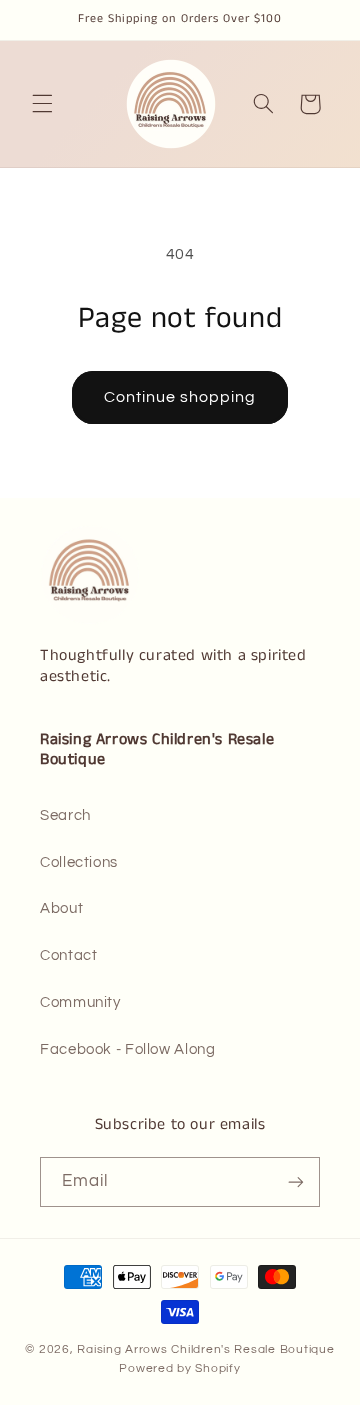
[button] (42, 104)
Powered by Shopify (179, 1368)
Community (80, 1002)
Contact (68, 955)
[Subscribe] (296, 1181)
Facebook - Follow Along (128, 1049)
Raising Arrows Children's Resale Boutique (205, 1349)
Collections (79, 862)
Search (65, 815)
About (61, 908)
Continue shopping (180, 397)
